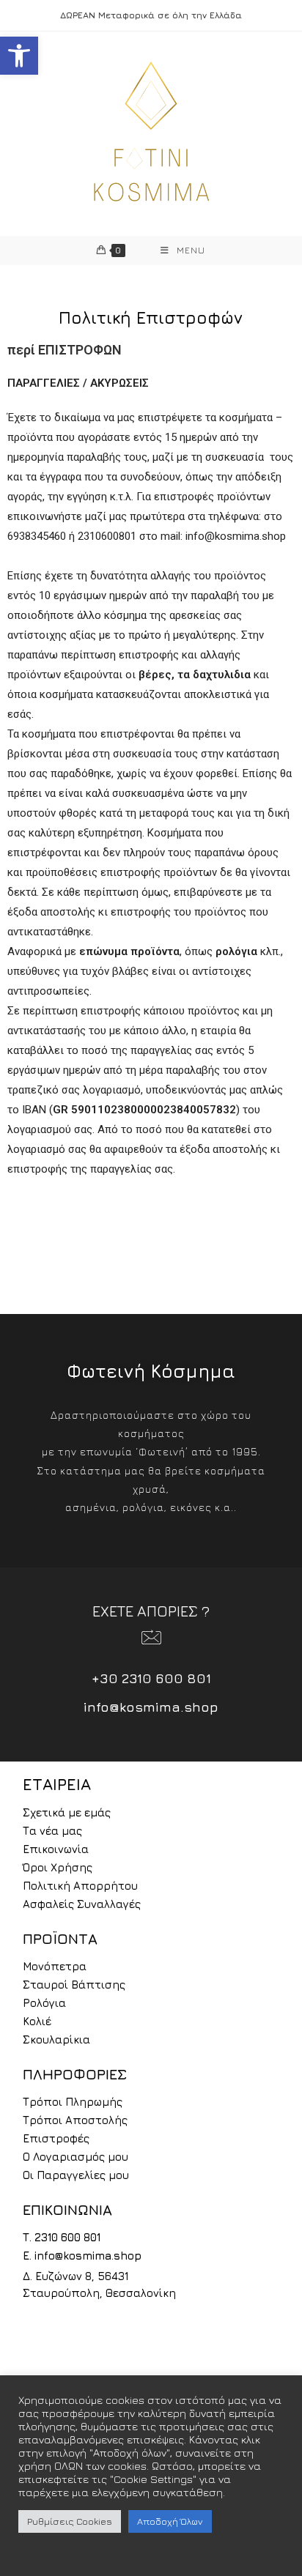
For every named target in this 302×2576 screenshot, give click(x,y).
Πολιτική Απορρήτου (80, 1886)
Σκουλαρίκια (56, 2039)
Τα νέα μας (52, 1831)
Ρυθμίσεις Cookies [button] (70, 2521)
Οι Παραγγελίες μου (76, 2175)
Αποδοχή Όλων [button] (170, 2521)
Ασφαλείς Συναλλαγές (82, 1904)
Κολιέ (37, 2021)
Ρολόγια (44, 2003)
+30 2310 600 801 (151, 1678)
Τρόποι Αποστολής (75, 2120)
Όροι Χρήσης (58, 1867)
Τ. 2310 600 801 (62, 2237)
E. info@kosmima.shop (82, 2256)
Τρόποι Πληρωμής (73, 2102)
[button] (19, 56)
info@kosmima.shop (151, 1707)
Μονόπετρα (55, 1966)
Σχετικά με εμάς (67, 1812)
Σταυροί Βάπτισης (74, 1985)
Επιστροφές (56, 2138)
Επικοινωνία (56, 1849)
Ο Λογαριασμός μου (75, 2157)
